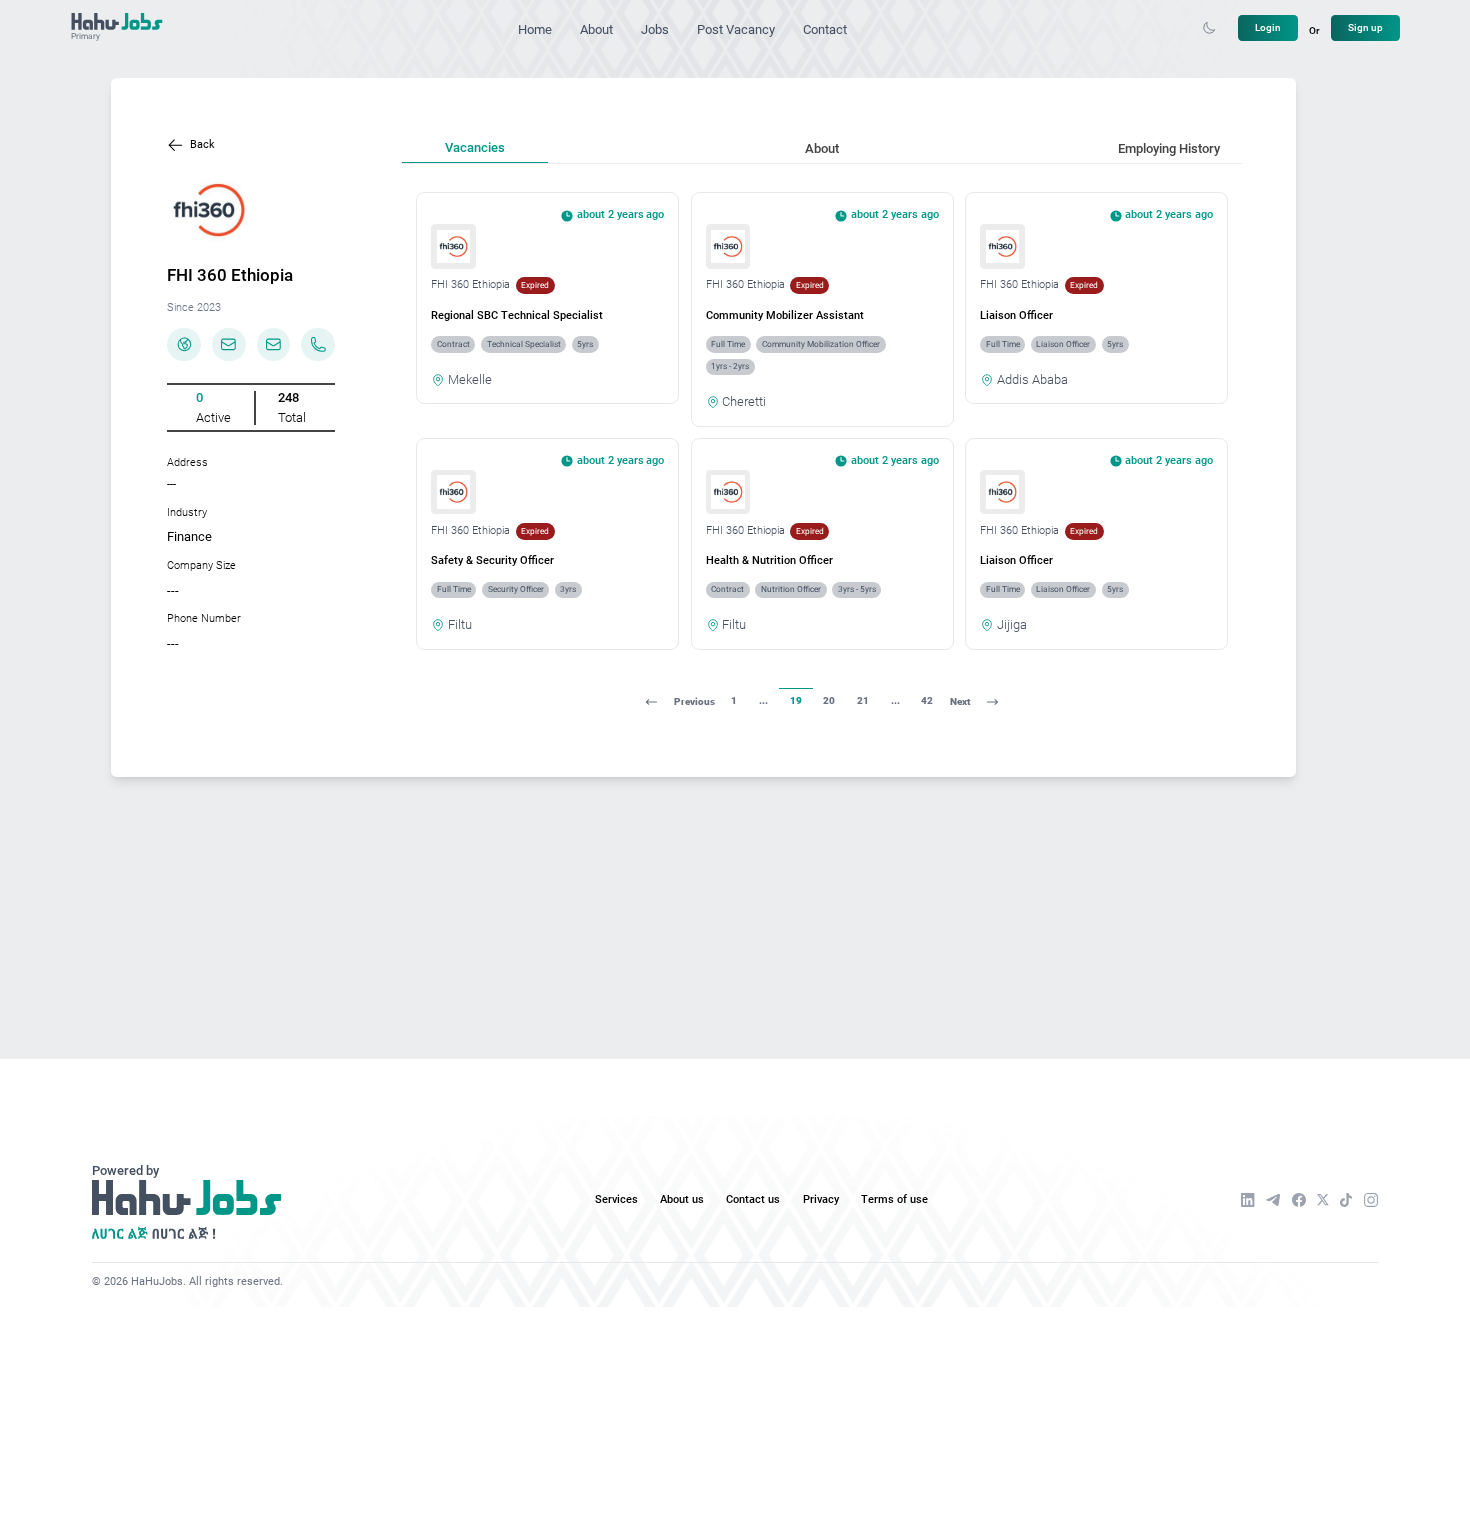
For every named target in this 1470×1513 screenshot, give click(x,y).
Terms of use (894, 1199)
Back (202, 144)
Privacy (821, 1199)
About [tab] (822, 148)
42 (927, 700)
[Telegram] (1273, 1200)
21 (863, 700)
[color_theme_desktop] (1209, 28)
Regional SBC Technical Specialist (517, 315)
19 (796, 700)
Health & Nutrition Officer (769, 560)
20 (829, 700)
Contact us (753, 1199)
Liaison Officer (1016, 315)
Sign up (1365, 27)
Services (616, 1199)
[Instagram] (1371, 1200)
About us (682, 1199)
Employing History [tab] (1169, 148)
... (763, 700)
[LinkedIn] (1248, 1200)
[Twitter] (1323, 1199)
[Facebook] (1299, 1200)
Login (1268, 27)
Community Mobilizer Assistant (785, 315)
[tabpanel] (822, 456)
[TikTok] (1346, 1200)
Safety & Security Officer (492, 560)
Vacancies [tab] (475, 147)
